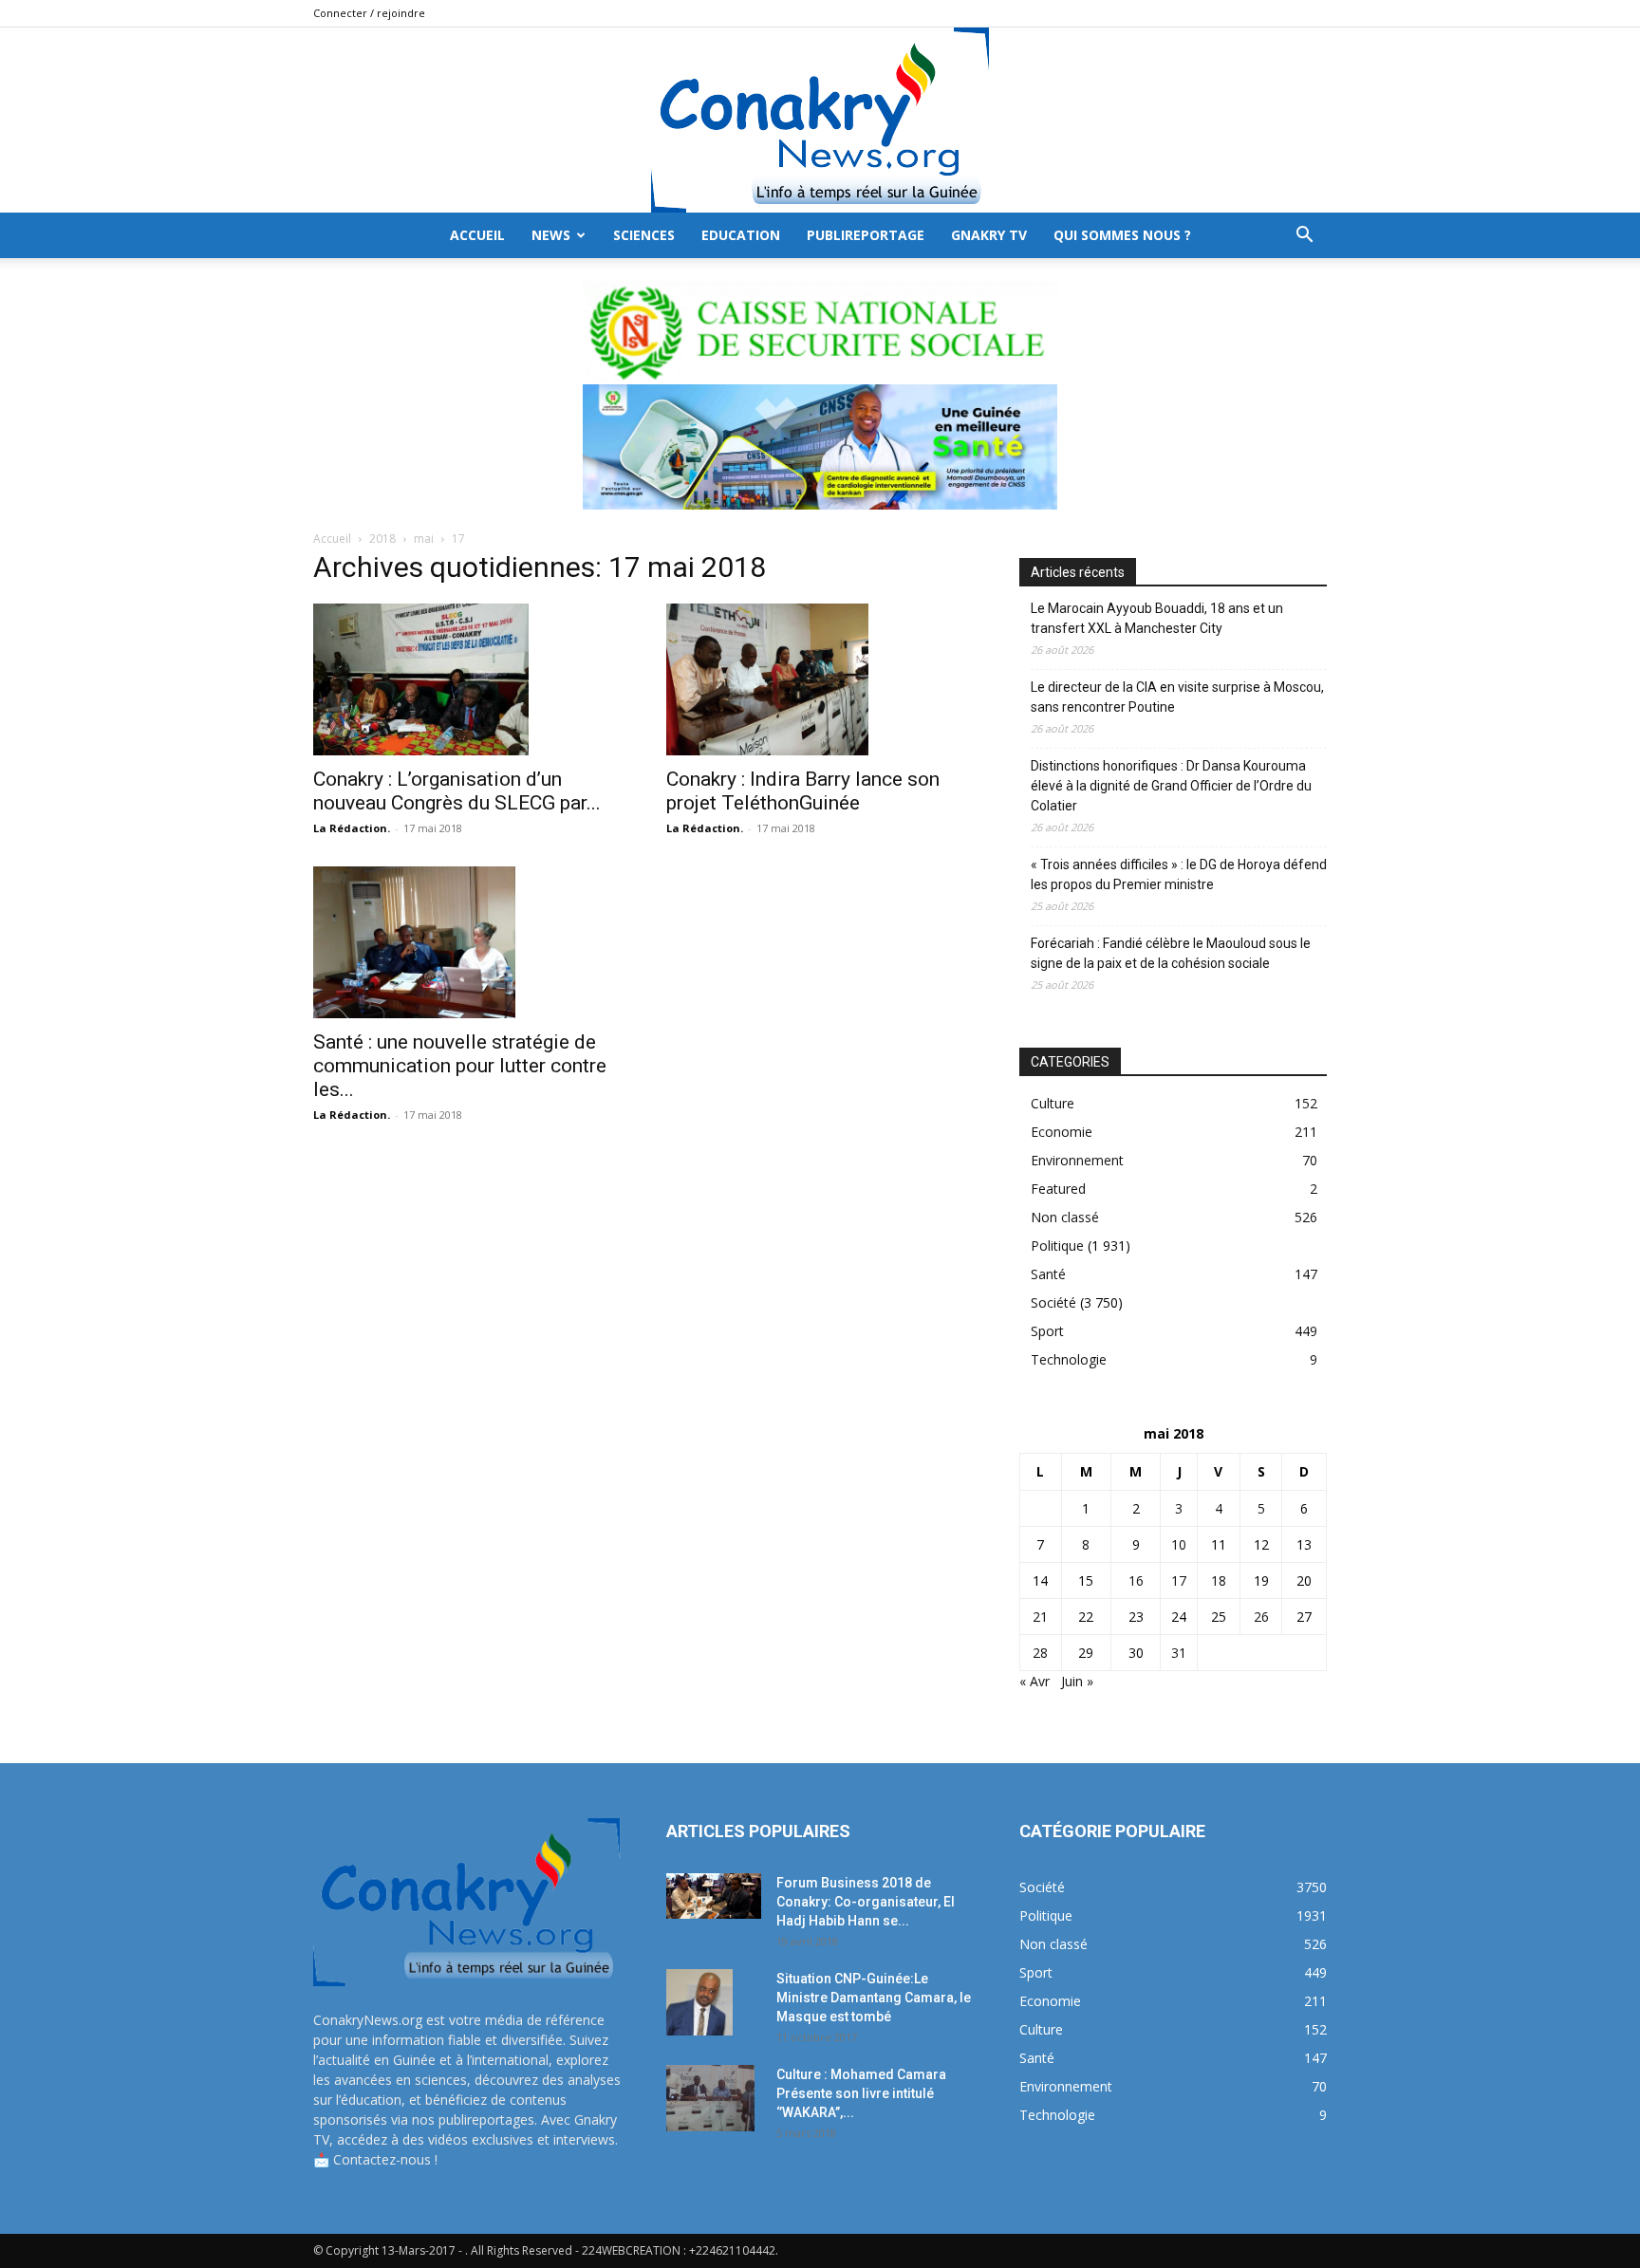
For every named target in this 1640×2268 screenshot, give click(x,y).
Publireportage (866, 235)
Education (741, 235)
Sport (1047, 1331)
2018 (382, 539)
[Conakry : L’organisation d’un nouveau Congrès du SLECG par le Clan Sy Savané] (467, 679)
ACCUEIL (477, 235)
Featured (1058, 1189)
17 (1179, 1580)
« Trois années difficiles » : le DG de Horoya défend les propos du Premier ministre (1179, 874)
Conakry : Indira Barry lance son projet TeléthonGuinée (803, 791)
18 (1219, 1580)
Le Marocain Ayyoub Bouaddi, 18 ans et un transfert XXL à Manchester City (1157, 618)
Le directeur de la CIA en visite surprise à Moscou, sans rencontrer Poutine (1177, 697)
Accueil (332, 539)
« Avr (1034, 1681)
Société (1053, 1302)
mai (424, 539)
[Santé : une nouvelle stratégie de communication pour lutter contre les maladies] (467, 942)
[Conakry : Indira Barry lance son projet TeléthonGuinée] (820, 679)
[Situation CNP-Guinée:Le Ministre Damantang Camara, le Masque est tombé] (699, 2002)
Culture (1053, 1103)
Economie (1062, 1132)
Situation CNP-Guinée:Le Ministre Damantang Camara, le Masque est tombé (874, 1998)
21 (1040, 1617)
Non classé (1065, 1217)
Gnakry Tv (989, 235)
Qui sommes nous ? (1122, 235)
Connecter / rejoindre (369, 13)
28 (1040, 1653)
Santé (1048, 1274)
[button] (1304, 237)
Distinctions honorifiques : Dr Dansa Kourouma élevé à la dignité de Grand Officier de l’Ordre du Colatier (1171, 786)
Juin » (1077, 1681)
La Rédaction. (352, 828)
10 (1179, 1544)
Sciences (644, 235)
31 (1179, 1653)
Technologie (1069, 1359)
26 (1261, 1617)
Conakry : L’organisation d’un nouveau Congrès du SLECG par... (457, 791)
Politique (1057, 1246)
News (551, 235)
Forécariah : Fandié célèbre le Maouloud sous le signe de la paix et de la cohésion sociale (1171, 953)
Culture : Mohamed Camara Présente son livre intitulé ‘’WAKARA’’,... (861, 2093)
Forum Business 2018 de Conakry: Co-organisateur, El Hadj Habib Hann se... (866, 1902)
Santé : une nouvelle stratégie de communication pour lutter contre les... (460, 1066)
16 (1136, 1580)
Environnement (1077, 1160)
